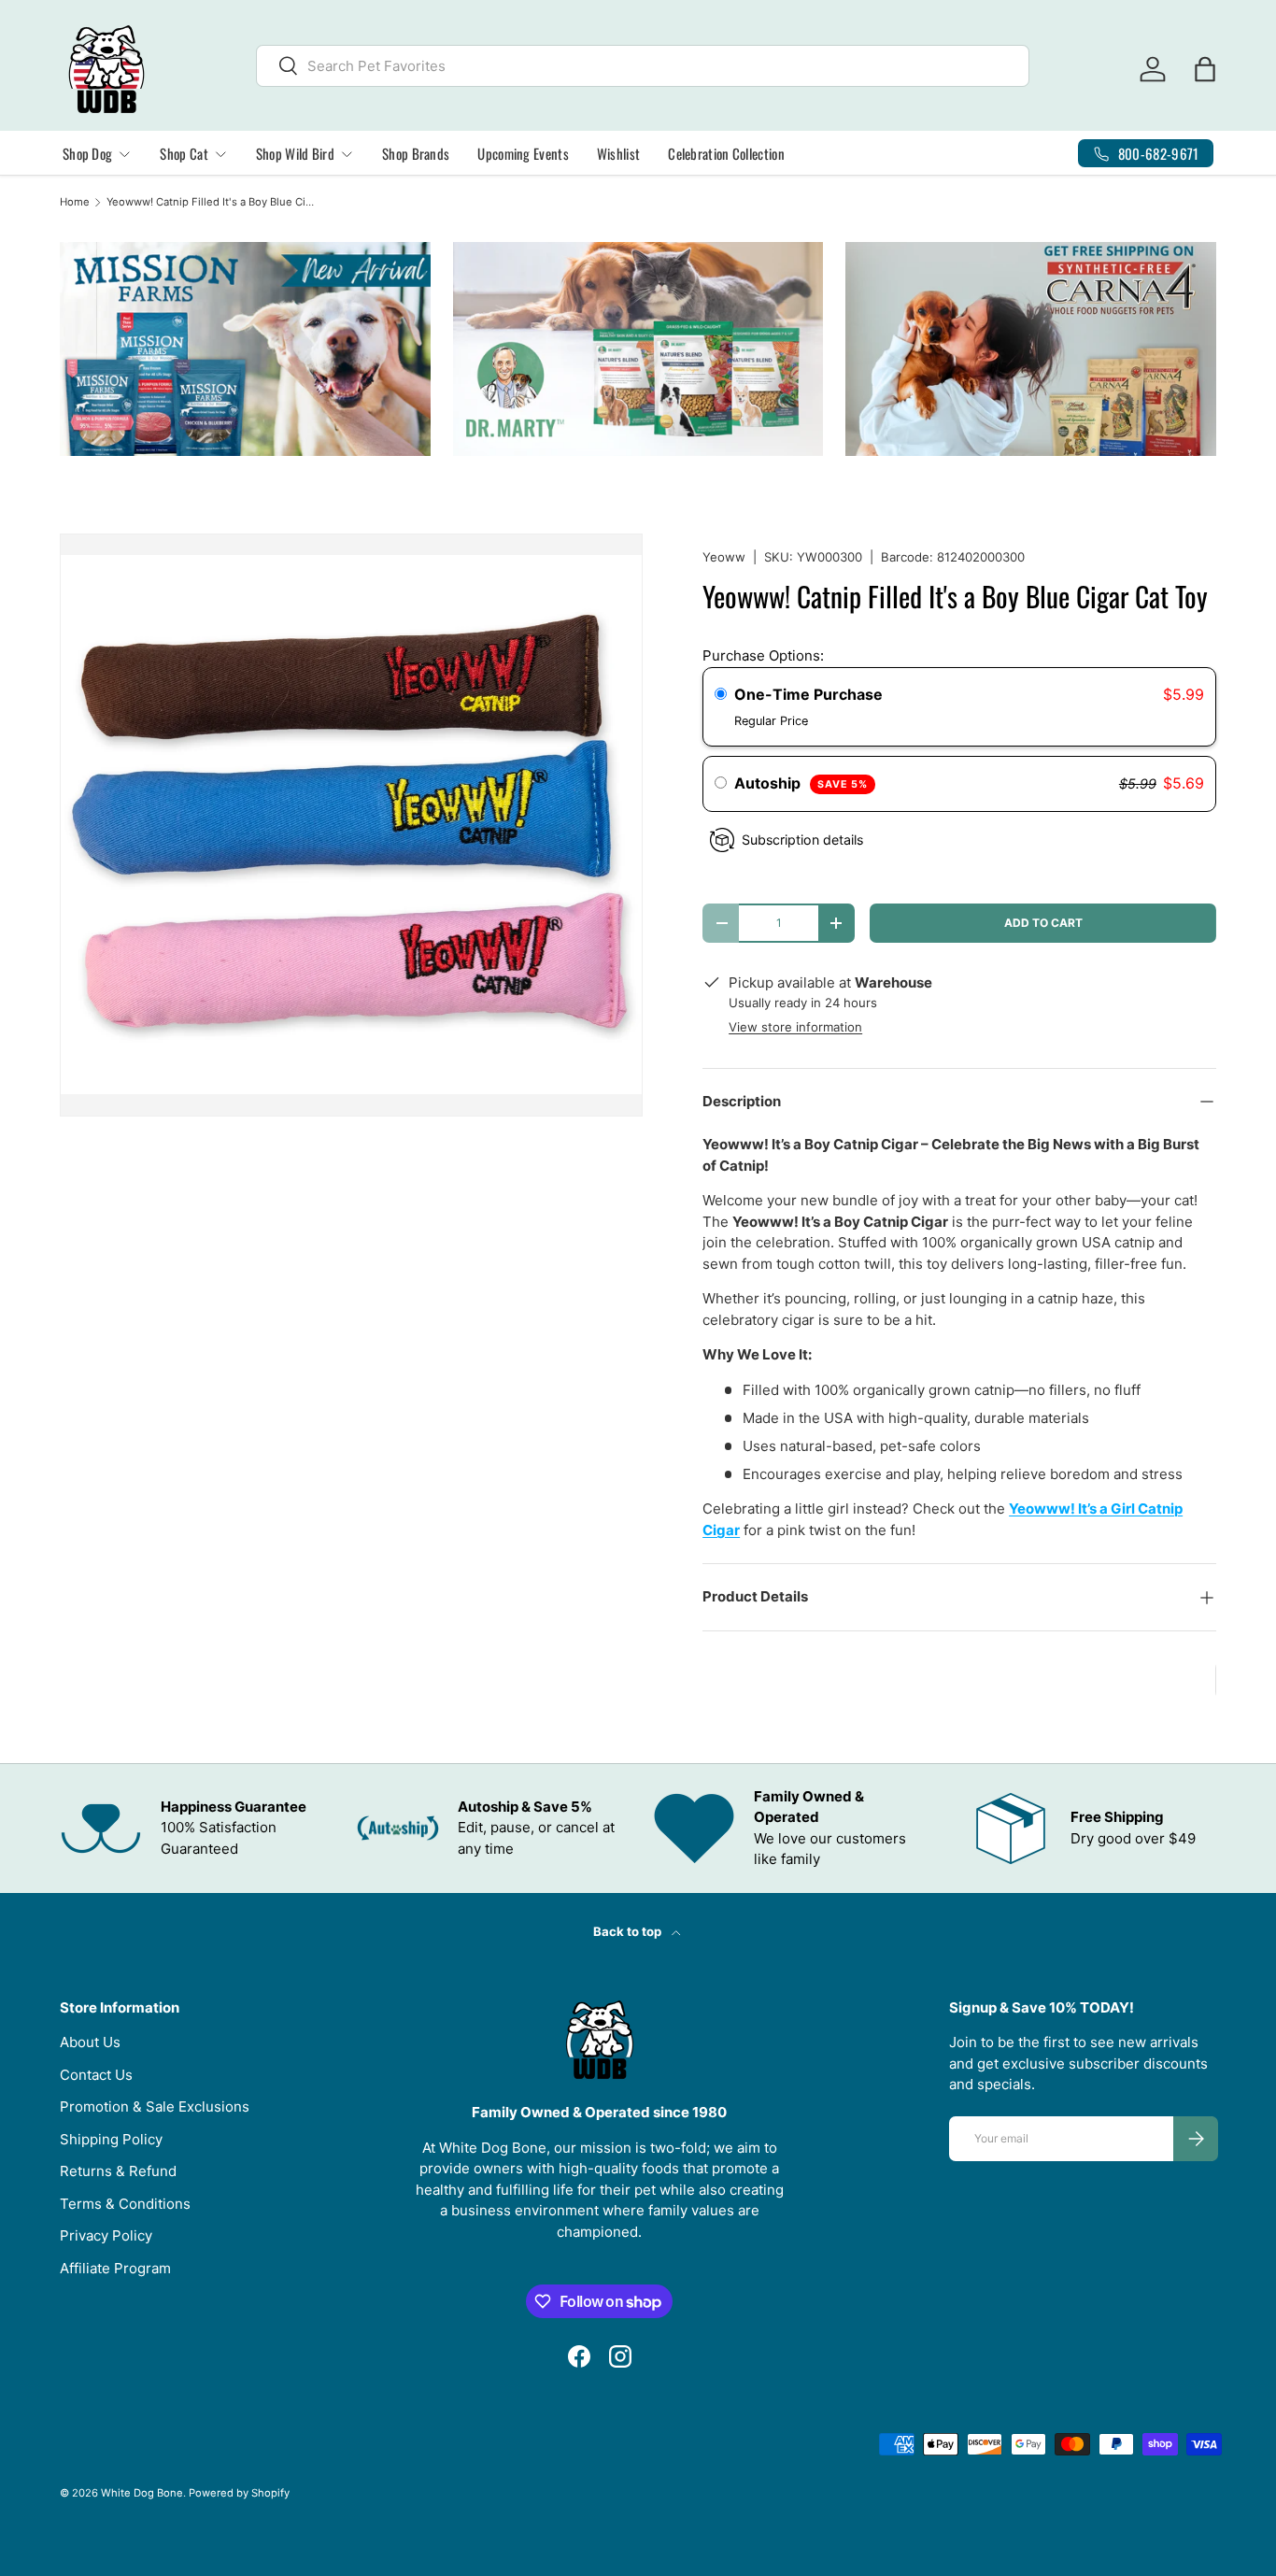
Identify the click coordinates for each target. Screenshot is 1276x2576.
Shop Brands (416, 153)
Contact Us (96, 2075)
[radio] (721, 695)
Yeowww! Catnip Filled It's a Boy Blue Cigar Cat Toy (212, 202)
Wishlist (618, 153)
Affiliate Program (115, 2268)
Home (75, 202)
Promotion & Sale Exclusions (155, 2106)
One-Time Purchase (808, 694)
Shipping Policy (111, 2139)
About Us (90, 2042)
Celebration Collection (726, 153)
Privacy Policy (106, 2235)
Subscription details (802, 840)
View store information (795, 1027)
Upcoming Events (523, 153)
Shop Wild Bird (295, 153)
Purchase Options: (763, 655)
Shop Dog (87, 153)
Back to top (629, 1931)
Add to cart (1043, 923)
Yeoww (724, 557)
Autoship (801, 783)
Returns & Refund (118, 2171)
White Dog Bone (142, 2493)
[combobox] (643, 66)
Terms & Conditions (125, 2204)
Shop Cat (184, 153)
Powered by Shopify (239, 2493)
